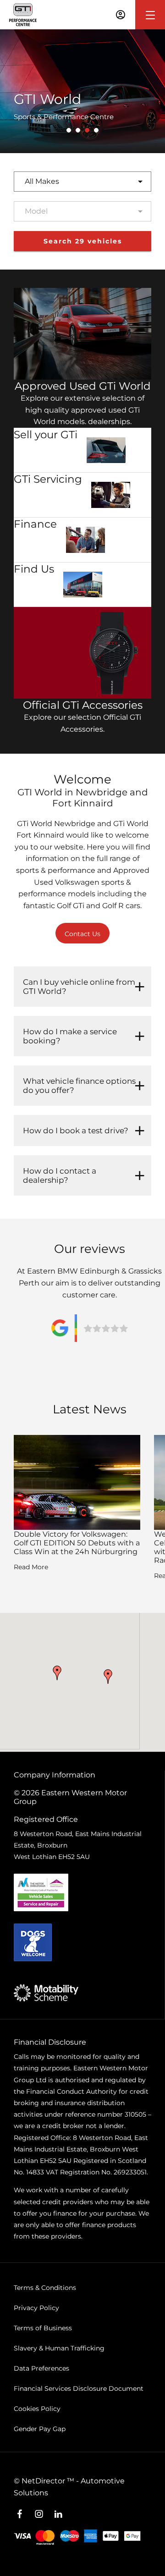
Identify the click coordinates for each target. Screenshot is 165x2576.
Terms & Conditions (45, 2288)
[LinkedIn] (58, 2514)
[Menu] (150, 15)
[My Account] (121, 15)
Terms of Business (43, 2328)
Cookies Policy (37, 2409)
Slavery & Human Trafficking (59, 2348)
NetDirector (44, 2481)
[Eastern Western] (23, 15)
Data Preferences (41, 2368)
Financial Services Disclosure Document (79, 2388)
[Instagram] (39, 2514)
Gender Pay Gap (40, 2429)
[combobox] (82, 182)
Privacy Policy (36, 2308)
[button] (57, 1673)
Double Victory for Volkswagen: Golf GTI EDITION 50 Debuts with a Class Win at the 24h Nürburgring (77, 1543)
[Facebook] (20, 2514)
